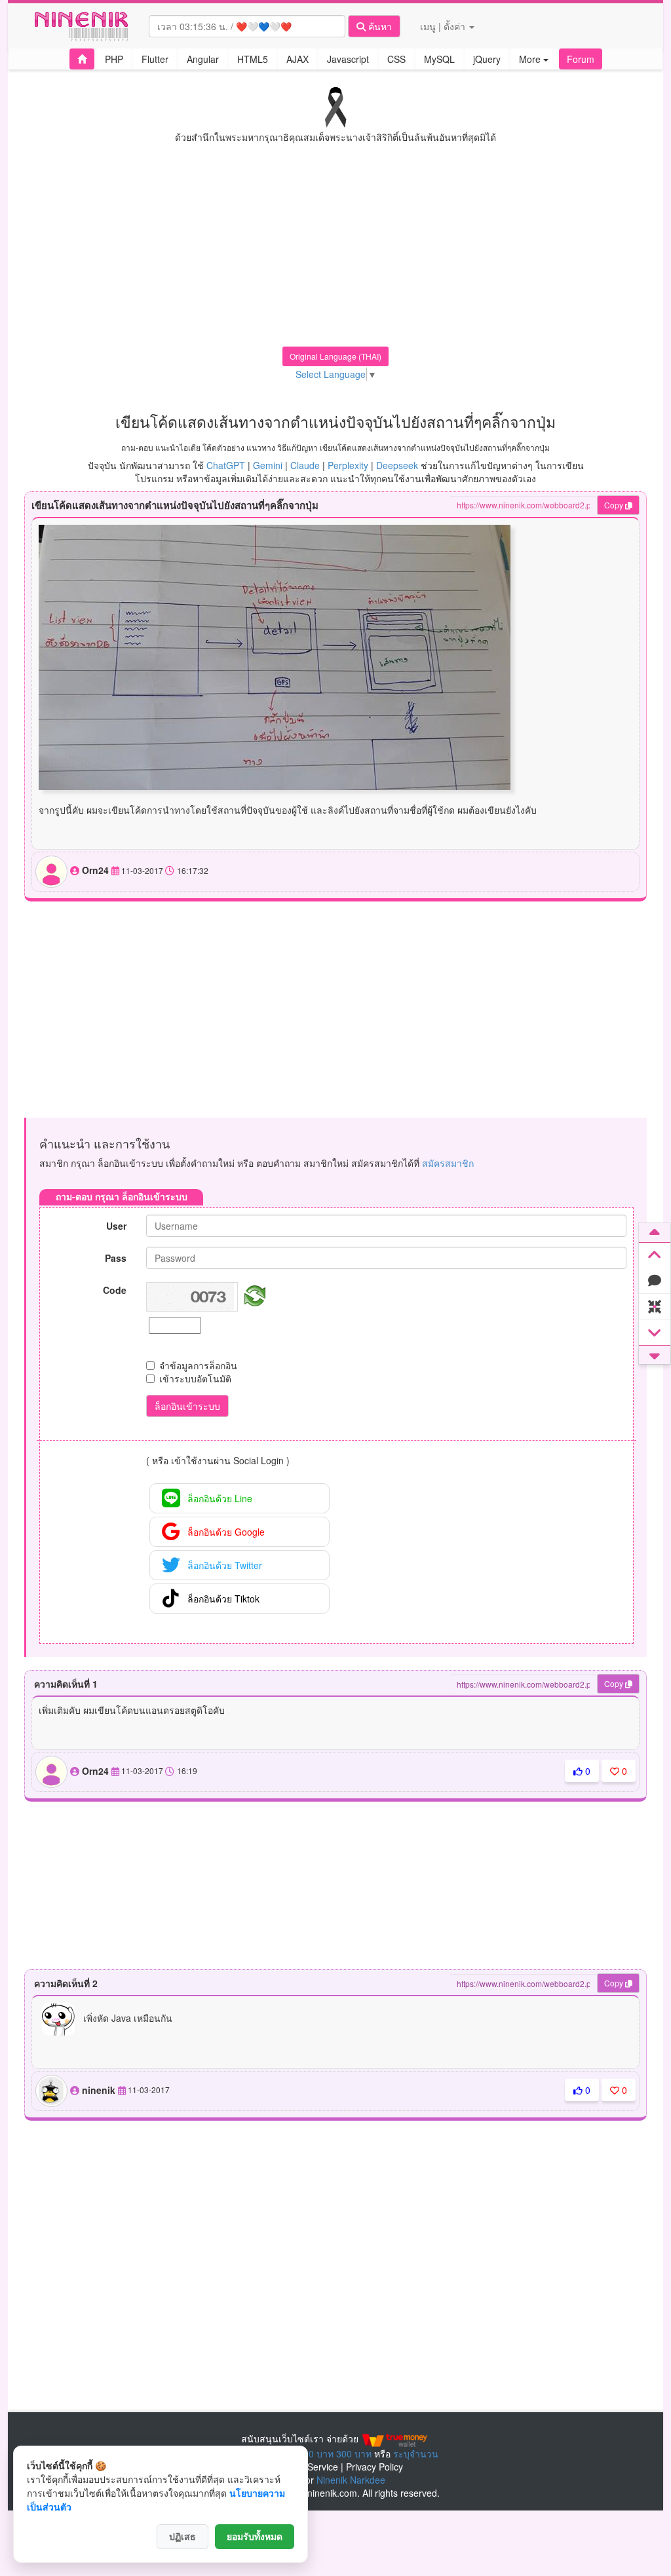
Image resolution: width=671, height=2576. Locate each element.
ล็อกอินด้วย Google (226, 1532)
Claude (305, 465)
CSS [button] (396, 59)
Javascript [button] (348, 59)
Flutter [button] (155, 59)
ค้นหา (379, 26)
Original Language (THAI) (335, 356)
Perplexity (348, 465)
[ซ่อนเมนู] (655, 1307)
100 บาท (316, 2453)
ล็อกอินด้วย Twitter (225, 1565)
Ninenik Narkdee (351, 2480)
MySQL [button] (439, 59)
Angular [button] (203, 59)
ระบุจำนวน (416, 2453)
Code (115, 1290)
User (116, 1226)
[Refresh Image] (253, 1294)
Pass (116, 1258)
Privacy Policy (374, 2467)
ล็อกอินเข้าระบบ (187, 1406)
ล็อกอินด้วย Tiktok (223, 1599)
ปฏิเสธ (182, 2537)
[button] (82, 59)
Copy (615, 505)
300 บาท (354, 2453)
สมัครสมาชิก (448, 1163)
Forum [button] (581, 59)
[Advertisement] (335, 255)
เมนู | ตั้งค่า (444, 26)
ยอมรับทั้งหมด (255, 2537)
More (531, 59)
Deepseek (397, 465)
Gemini (268, 465)
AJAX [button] (297, 59)
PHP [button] (114, 59)
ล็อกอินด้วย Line (220, 1498)
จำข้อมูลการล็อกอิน (198, 1365)
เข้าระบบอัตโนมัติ (195, 1378)
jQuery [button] (487, 59)
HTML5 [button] (253, 59)
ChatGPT (226, 465)
